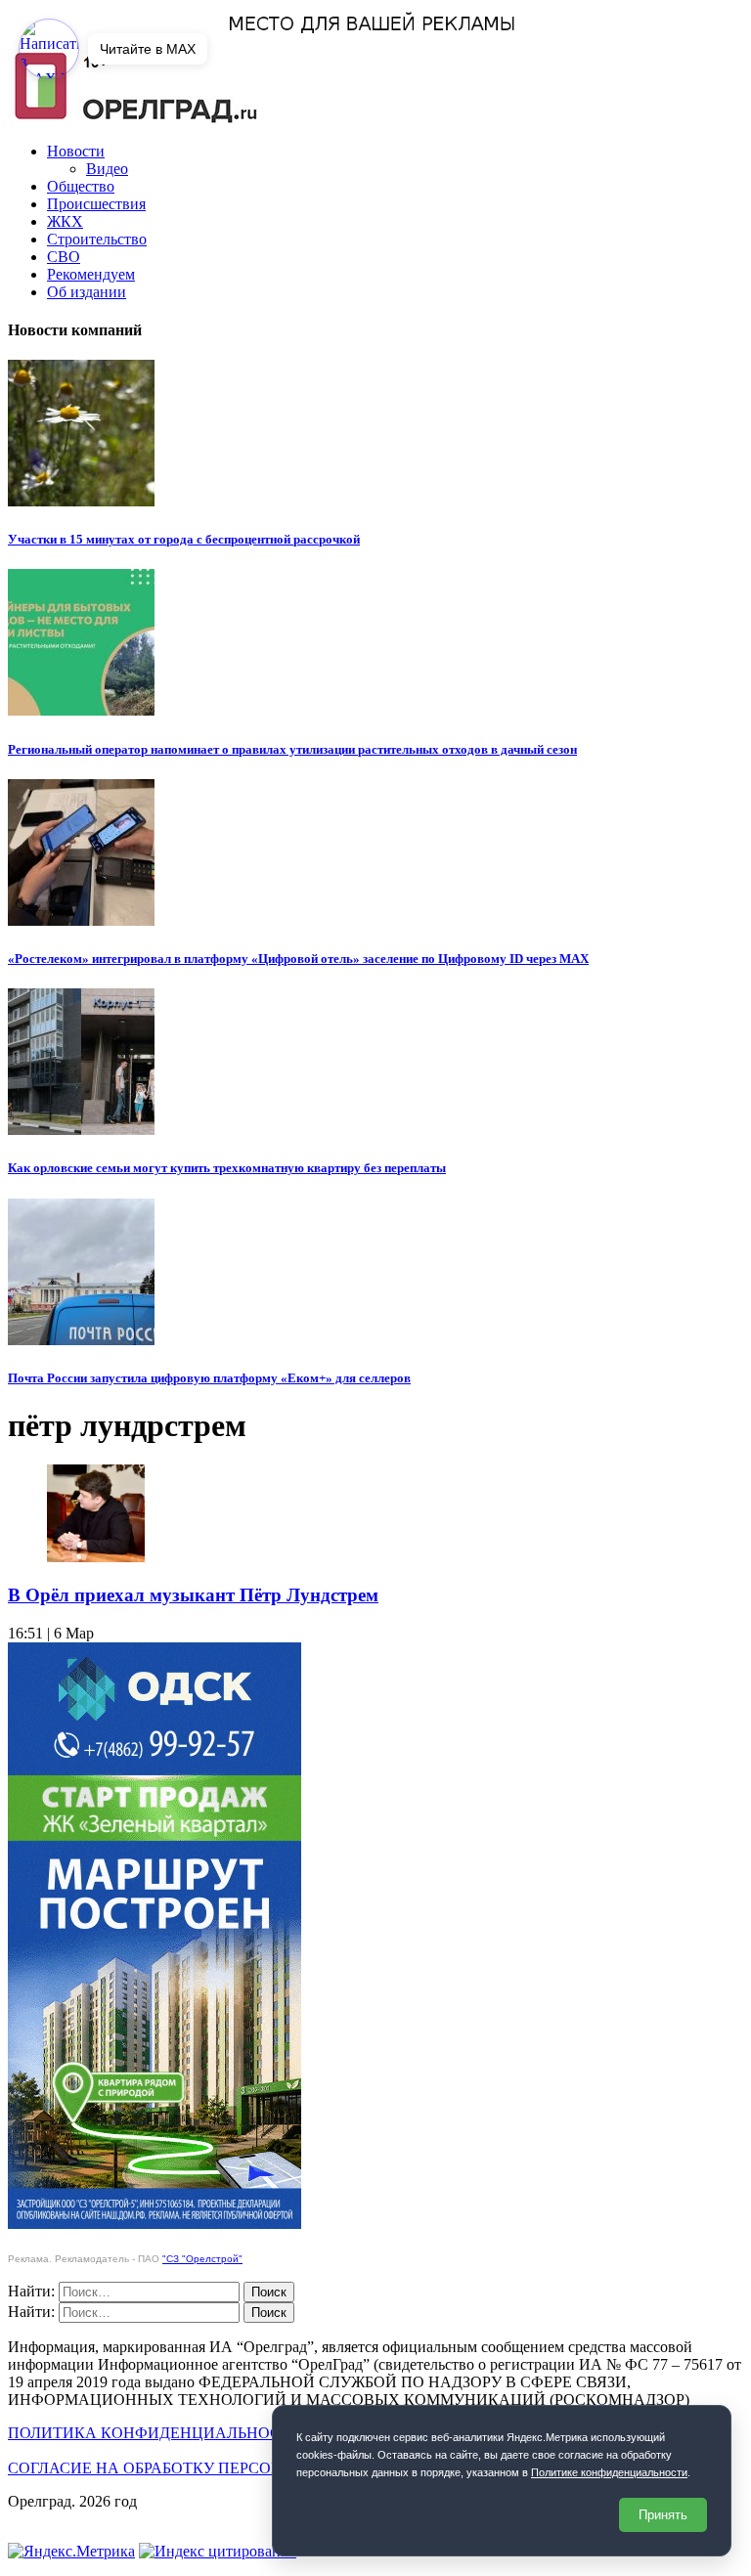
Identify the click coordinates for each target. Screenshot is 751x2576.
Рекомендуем (91, 274)
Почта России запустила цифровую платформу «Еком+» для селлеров (209, 1378)
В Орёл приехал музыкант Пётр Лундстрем (193, 1595)
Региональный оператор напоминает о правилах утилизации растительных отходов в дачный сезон (292, 749)
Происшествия (96, 204)
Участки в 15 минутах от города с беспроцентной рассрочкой (184, 539)
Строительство (97, 239)
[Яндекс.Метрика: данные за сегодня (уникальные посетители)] (71, 2552)
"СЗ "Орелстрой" (202, 2259)
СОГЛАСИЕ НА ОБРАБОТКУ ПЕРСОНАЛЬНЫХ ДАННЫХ (217, 2468)
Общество (81, 186)
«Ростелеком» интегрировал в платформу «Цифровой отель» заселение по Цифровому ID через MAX (298, 959)
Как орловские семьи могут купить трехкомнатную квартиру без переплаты (227, 1168)
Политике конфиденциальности (609, 2472)
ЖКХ (65, 221)
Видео (107, 169)
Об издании (87, 292)
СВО (64, 257)
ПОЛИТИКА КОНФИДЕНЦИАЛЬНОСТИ (155, 2433)
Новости (76, 151)
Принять (663, 2515)
